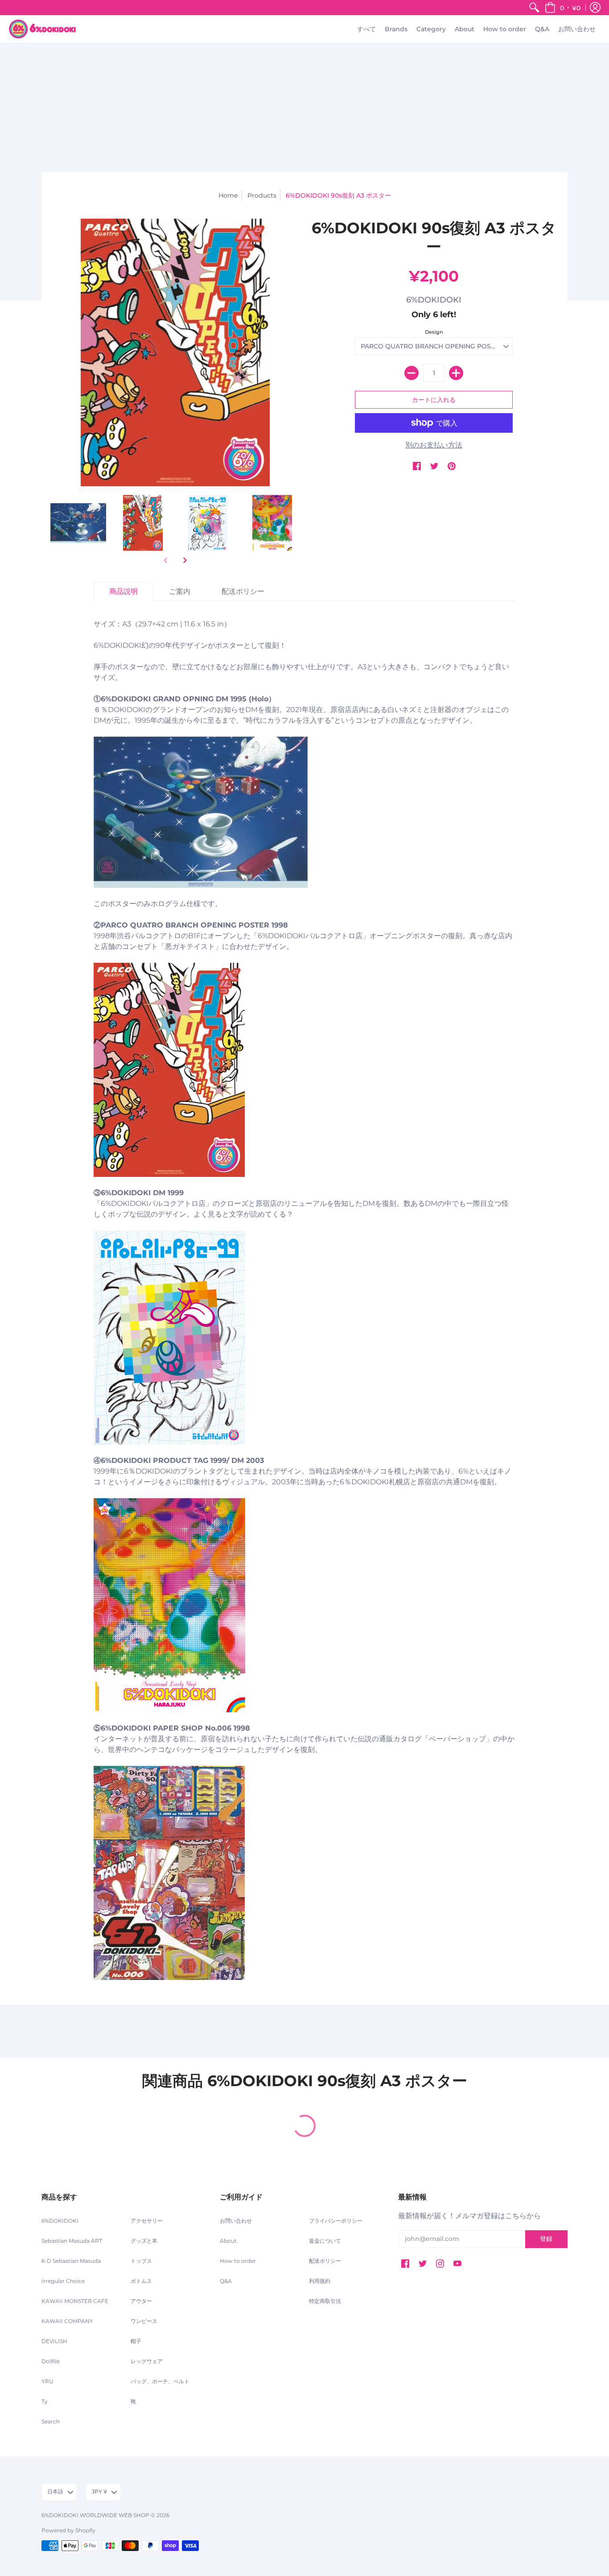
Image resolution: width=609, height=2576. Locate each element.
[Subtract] (411, 373)
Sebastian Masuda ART (72, 2241)
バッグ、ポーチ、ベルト (160, 2381)
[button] (563, 8)
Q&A (226, 2281)
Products (262, 195)
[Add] (456, 373)
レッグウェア (147, 2361)
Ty (45, 2401)
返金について (325, 2241)
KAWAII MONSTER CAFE (75, 2301)
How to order (238, 2261)
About (228, 2241)
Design (434, 332)
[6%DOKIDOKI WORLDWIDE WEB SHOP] (42, 29)
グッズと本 (144, 2241)
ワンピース (144, 2321)
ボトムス (141, 2281)
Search (51, 2421)
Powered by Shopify (68, 2530)
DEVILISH (54, 2341)
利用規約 (320, 2281)
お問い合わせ (236, 2221)
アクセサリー (147, 2221)
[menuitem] (534, 8)
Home (228, 195)
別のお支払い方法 (434, 445)
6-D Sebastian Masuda (71, 2261)
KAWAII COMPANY (67, 2321)
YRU (47, 2381)
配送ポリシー (325, 2261)
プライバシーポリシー (336, 2221)
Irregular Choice (63, 2281)
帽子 (136, 2341)
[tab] (123, 592)
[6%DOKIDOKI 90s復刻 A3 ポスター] (78, 523)
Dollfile (51, 2361)
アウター (141, 2301)
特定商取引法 (325, 2301)
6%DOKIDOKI (434, 300)
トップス (141, 2261)
